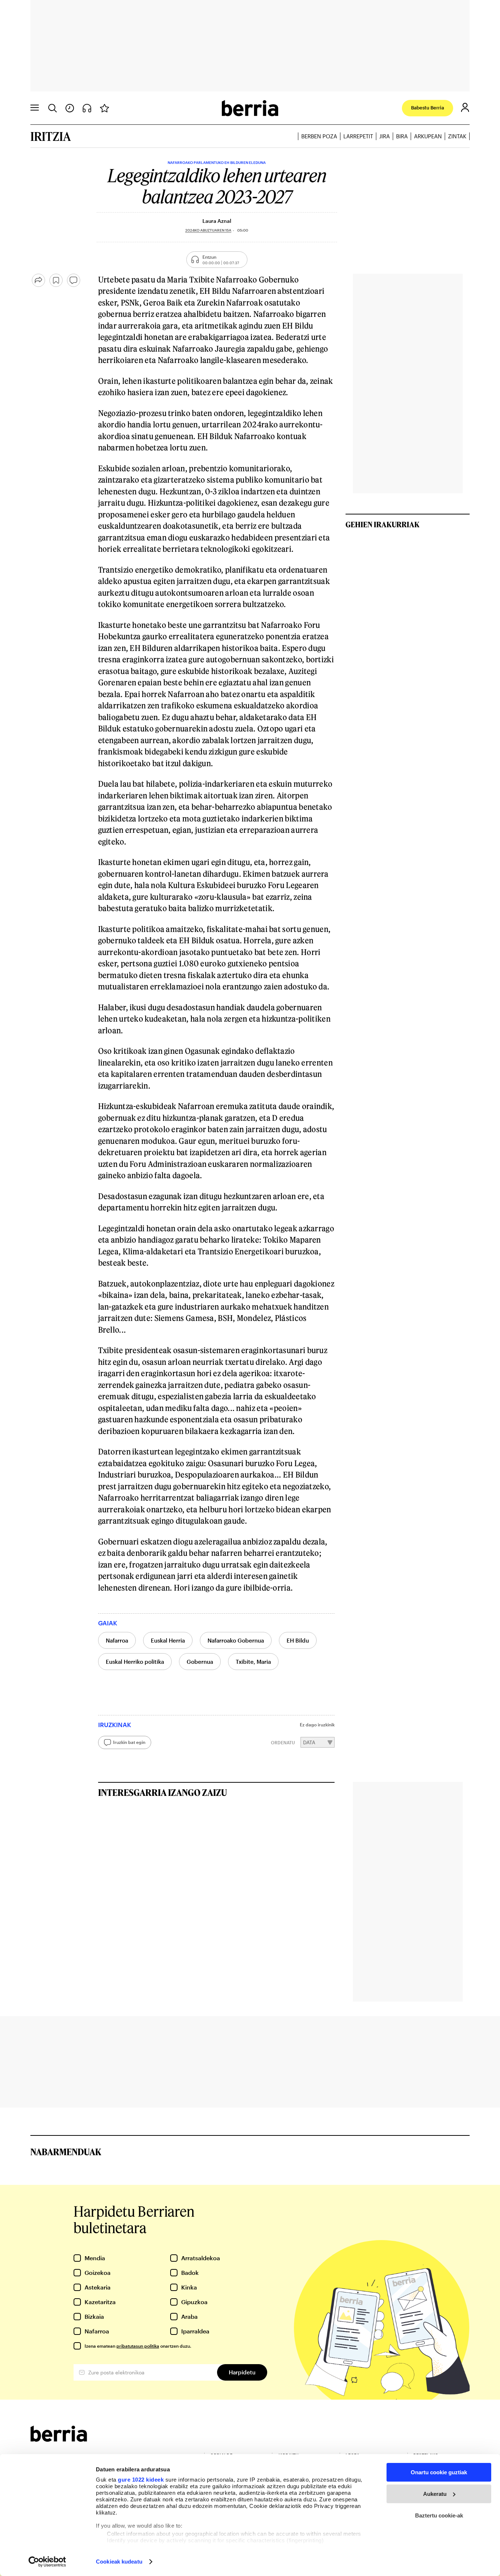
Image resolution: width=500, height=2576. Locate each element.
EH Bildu (298, 1640)
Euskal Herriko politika (135, 1662)
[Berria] (59, 2439)
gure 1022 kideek (141, 2480)
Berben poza (319, 136)
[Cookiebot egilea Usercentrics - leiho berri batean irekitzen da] (47, 2562)
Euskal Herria (168, 1640)
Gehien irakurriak (383, 524)
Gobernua (200, 1662)
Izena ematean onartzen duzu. (138, 2346)
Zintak (457, 136)
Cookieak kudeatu (119, 2562)
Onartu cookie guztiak (439, 2472)
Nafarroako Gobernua (236, 1640)
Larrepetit (358, 136)
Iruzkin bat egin (129, 1742)
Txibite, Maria (253, 1662)
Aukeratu (435, 2494)
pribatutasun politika (138, 2346)
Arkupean (428, 136)
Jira (385, 136)
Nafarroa (117, 1640)
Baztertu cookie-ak (439, 2515)
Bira (402, 136)
